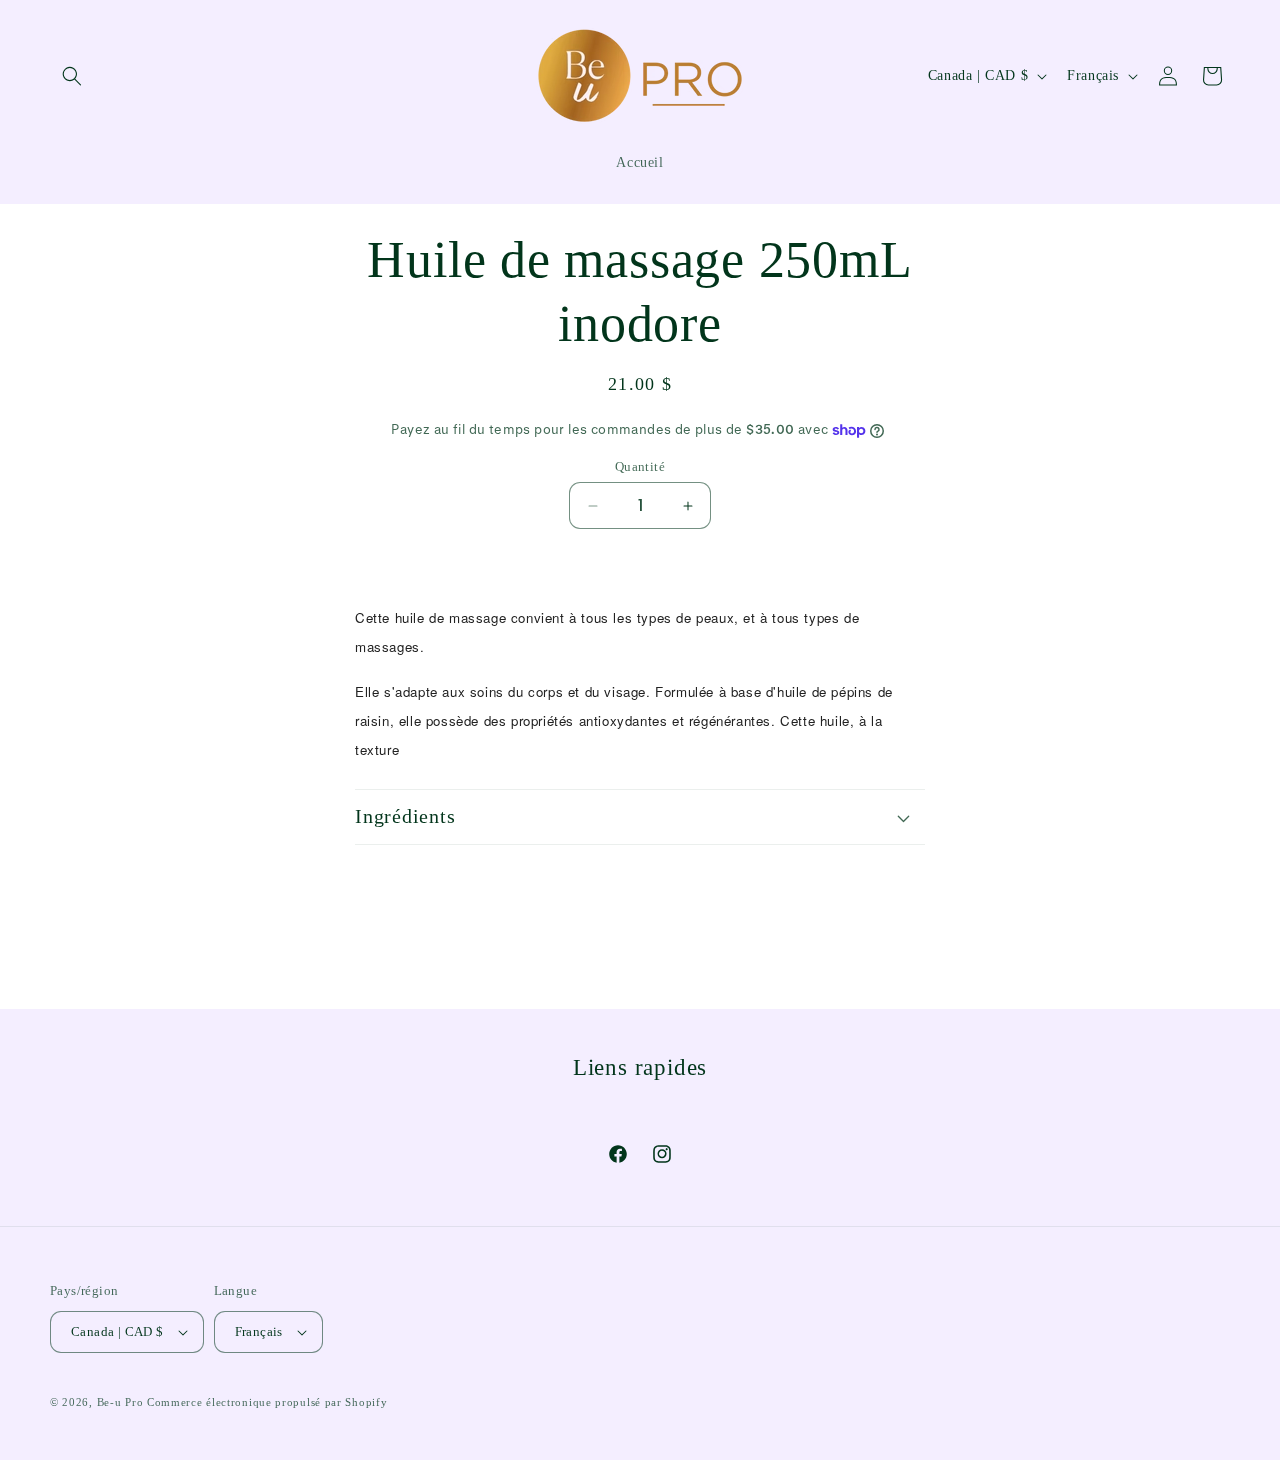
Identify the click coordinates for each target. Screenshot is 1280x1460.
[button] (72, 76)
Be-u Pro (120, 1402)
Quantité (640, 466)
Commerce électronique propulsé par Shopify (267, 1402)
